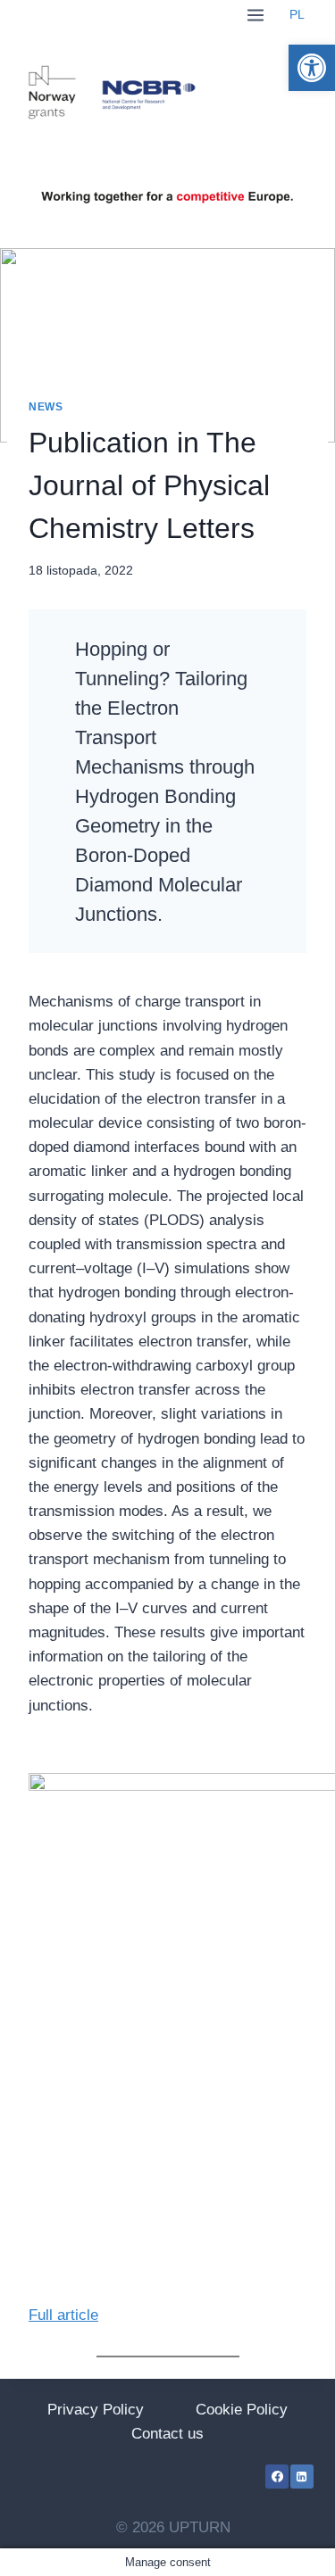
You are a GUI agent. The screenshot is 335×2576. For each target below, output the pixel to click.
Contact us (167, 2434)
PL (297, 15)
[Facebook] (277, 2476)
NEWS (46, 407)
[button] (312, 68)
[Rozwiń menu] (255, 15)
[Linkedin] (302, 2476)
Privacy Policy (96, 2410)
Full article (63, 2315)
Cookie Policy (242, 2410)
